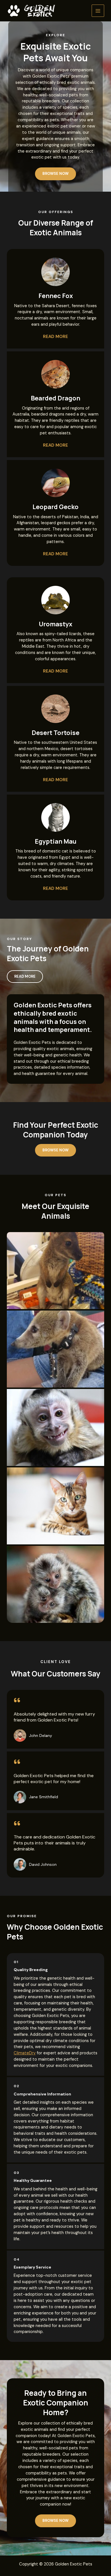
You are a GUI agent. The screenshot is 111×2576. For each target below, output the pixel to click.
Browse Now (55, 1150)
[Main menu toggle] (98, 11)
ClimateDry (25, 2053)
